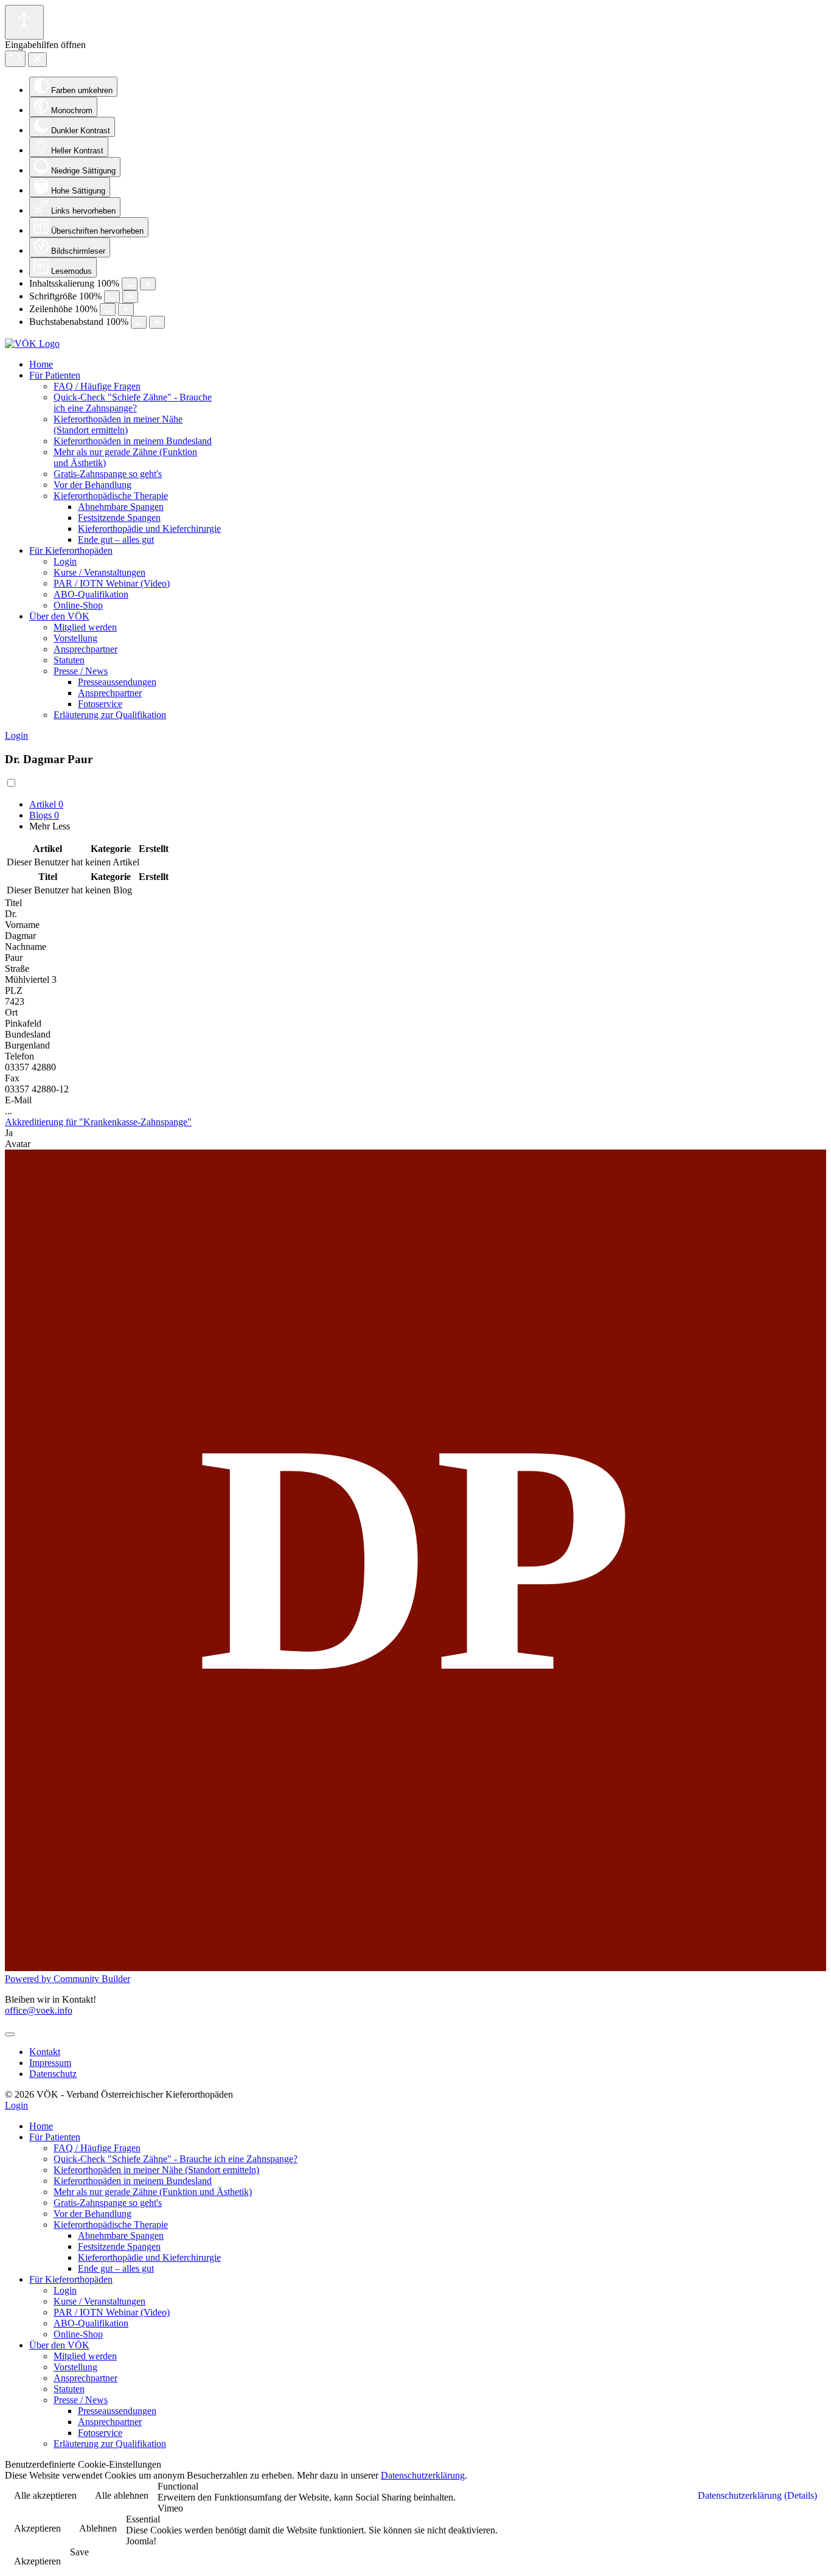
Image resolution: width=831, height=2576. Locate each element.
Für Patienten (55, 375)
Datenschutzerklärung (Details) (757, 2495)
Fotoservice (100, 704)
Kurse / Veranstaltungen (99, 572)
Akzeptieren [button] (37, 2528)
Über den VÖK (59, 616)
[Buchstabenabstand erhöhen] (157, 322)
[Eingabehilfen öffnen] (24, 22)
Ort (11, 1012)
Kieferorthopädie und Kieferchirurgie (149, 529)
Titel (13, 903)
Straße (17, 969)
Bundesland (28, 1034)
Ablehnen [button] (98, 2528)
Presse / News (81, 671)
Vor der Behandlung (92, 485)
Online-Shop (78, 605)
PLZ (14, 990)
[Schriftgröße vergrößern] (130, 297)
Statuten (69, 660)
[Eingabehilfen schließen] (37, 60)
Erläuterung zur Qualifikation (110, 715)
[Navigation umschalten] (10, 2034)
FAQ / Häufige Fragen (97, 386)
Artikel (46, 804)
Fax (12, 1078)
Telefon (19, 1056)
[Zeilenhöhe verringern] (108, 309)
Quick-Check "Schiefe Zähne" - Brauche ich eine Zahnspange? (133, 403)
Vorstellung (75, 638)
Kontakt (45, 2052)
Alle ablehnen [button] (122, 2495)
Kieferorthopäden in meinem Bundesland (133, 441)
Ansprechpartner (85, 649)
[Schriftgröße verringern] (112, 297)
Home (41, 364)
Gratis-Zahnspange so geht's (108, 474)
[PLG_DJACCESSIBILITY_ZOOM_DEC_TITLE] (130, 284)
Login (65, 561)
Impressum (50, 2063)
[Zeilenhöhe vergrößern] (126, 309)
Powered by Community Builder (68, 1979)
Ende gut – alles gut (116, 539)
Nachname (26, 947)
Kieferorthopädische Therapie (111, 496)
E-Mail (18, 1100)
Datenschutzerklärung (423, 2475)
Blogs (44, 815)
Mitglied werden (85, 627)
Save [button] (79, 2552)
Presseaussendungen (117, 682)
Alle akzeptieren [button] (45, 2495)
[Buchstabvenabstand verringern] (139, 322)
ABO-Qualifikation (91, 594)
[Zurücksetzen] (15, 59)
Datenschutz (53, 2074)
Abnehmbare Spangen (121, 507)
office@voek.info (39, 2010)
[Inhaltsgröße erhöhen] (148, 284)
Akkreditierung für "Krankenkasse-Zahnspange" (98, 1122)
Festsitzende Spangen (119, 518)
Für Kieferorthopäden (71, 550)
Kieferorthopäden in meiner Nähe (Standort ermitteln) (118, 424)
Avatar (18, 1144)
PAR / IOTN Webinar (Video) (112, 583)
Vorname (22, 925)
